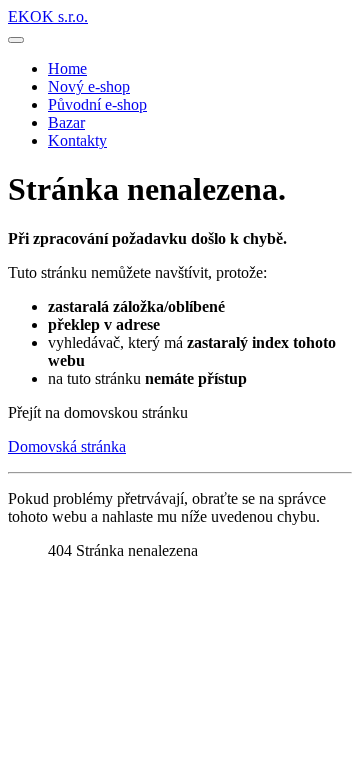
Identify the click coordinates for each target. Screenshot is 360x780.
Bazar (66, 122)
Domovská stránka (67, 446)
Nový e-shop (89, 86)
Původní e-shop (97, 104)
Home (67, 68)
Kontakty (77, 140)
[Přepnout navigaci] (16, 40)
